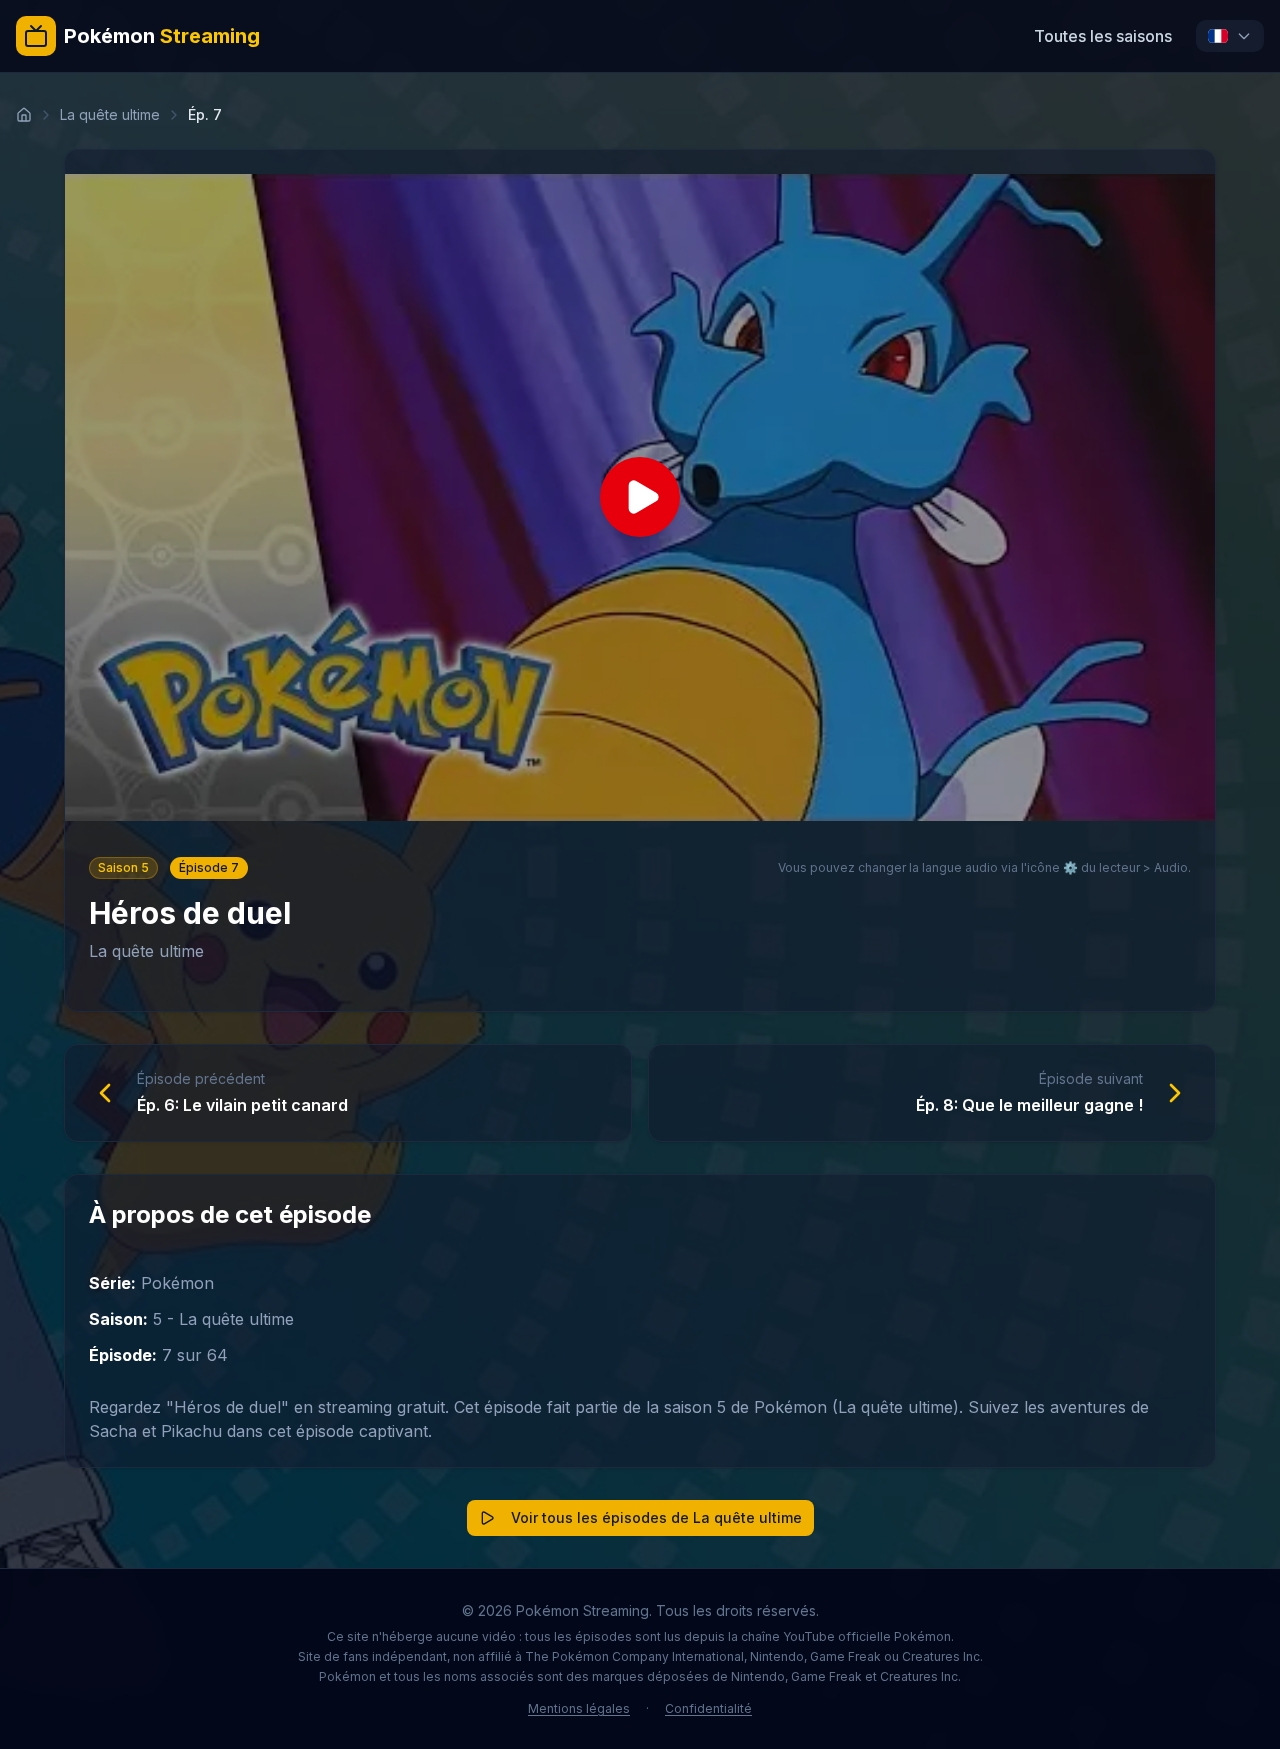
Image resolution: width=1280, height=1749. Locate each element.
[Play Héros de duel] (640, 497)
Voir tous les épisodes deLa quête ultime (656, 1517)
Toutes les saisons (1103, 36)
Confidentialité (708, 1708)
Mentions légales (579, 1708)
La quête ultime (110, 114)
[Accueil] (24, 115)
